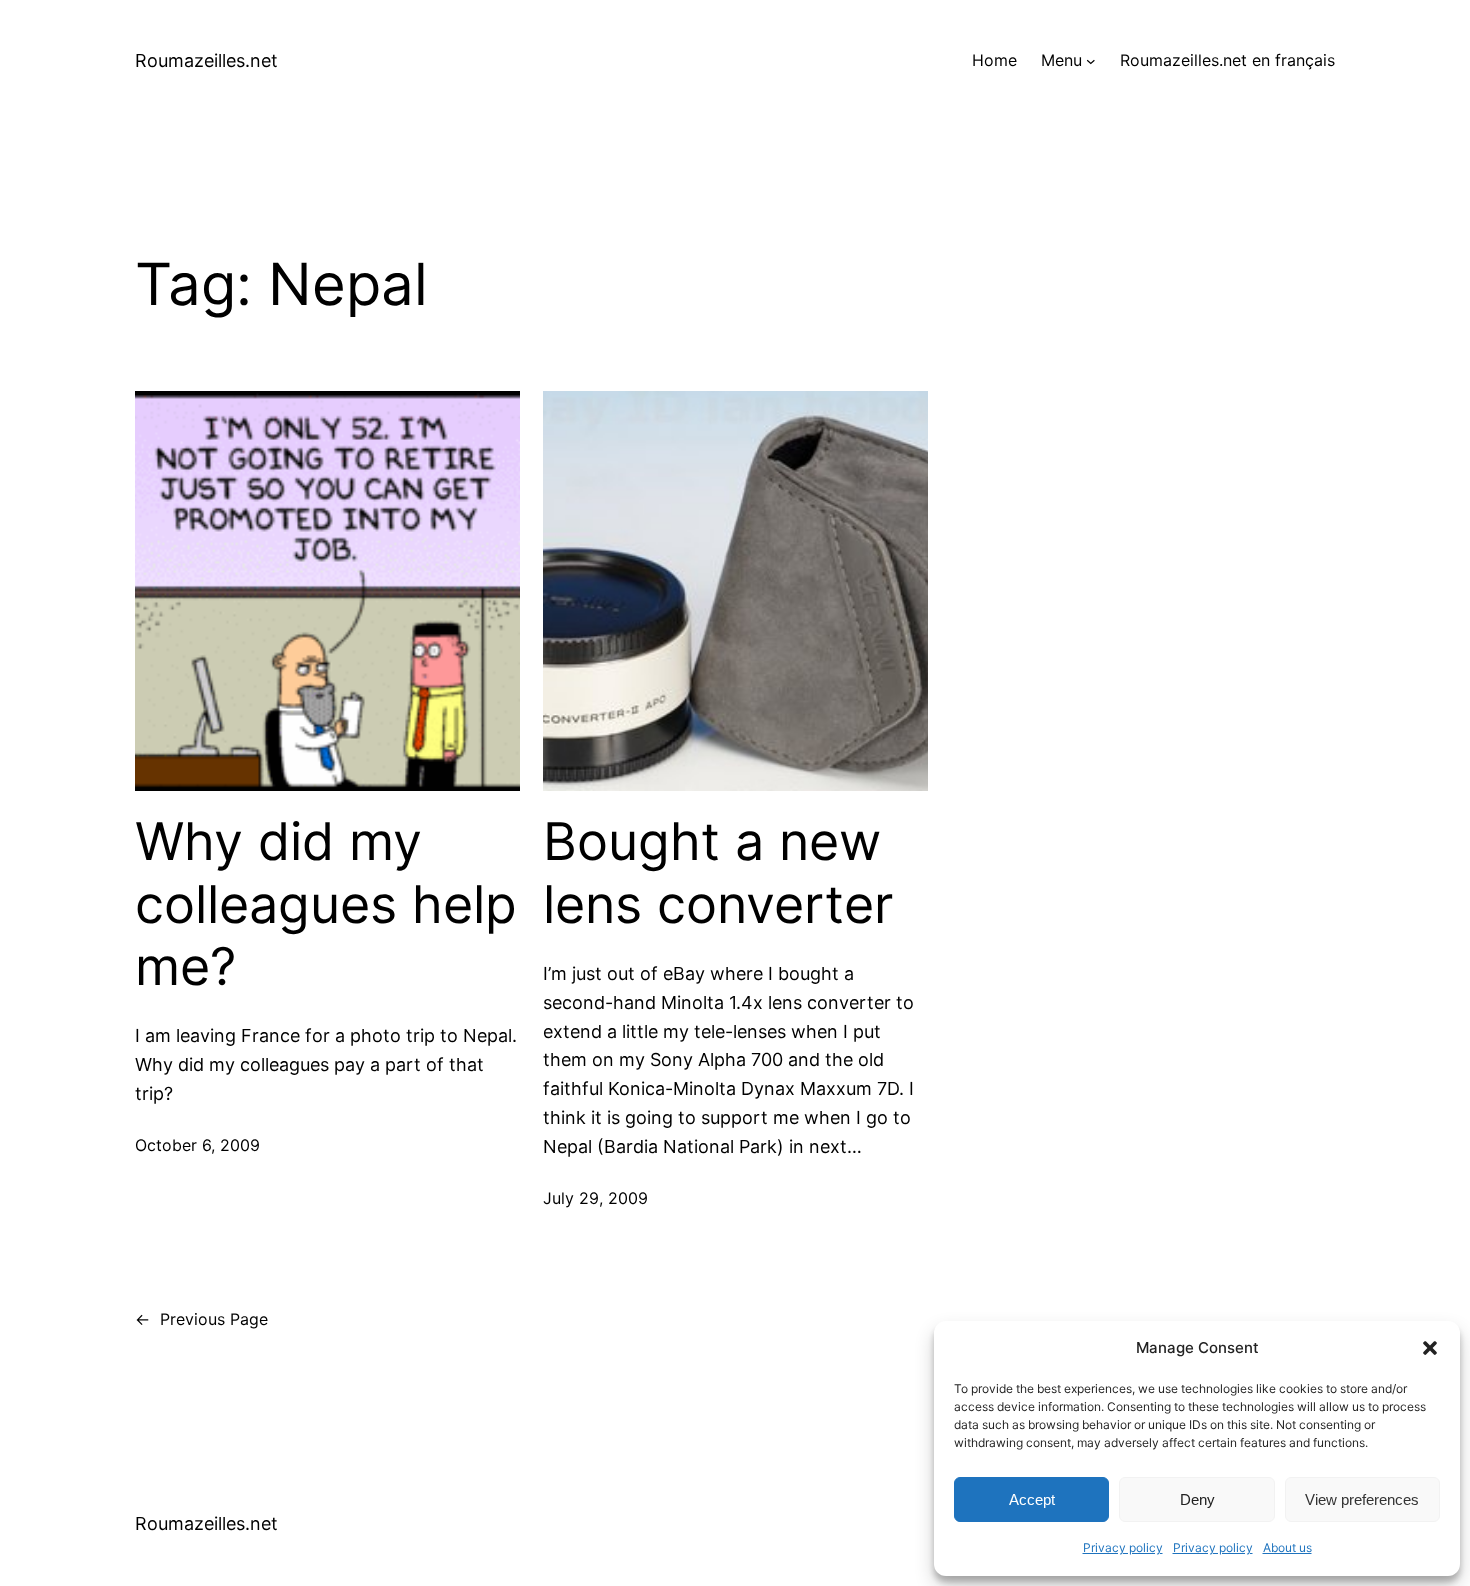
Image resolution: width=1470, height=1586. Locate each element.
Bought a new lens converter (718, 873)
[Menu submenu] (1091, 61)
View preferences (1362, 1499)
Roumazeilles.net (206, 60)
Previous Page (201, 1319)
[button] (1430, 1348)
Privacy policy (1123, 1547)
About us (1287, 1547)
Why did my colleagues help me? (326, 904)
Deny (1197, 1499)
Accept (1032, 1499)
